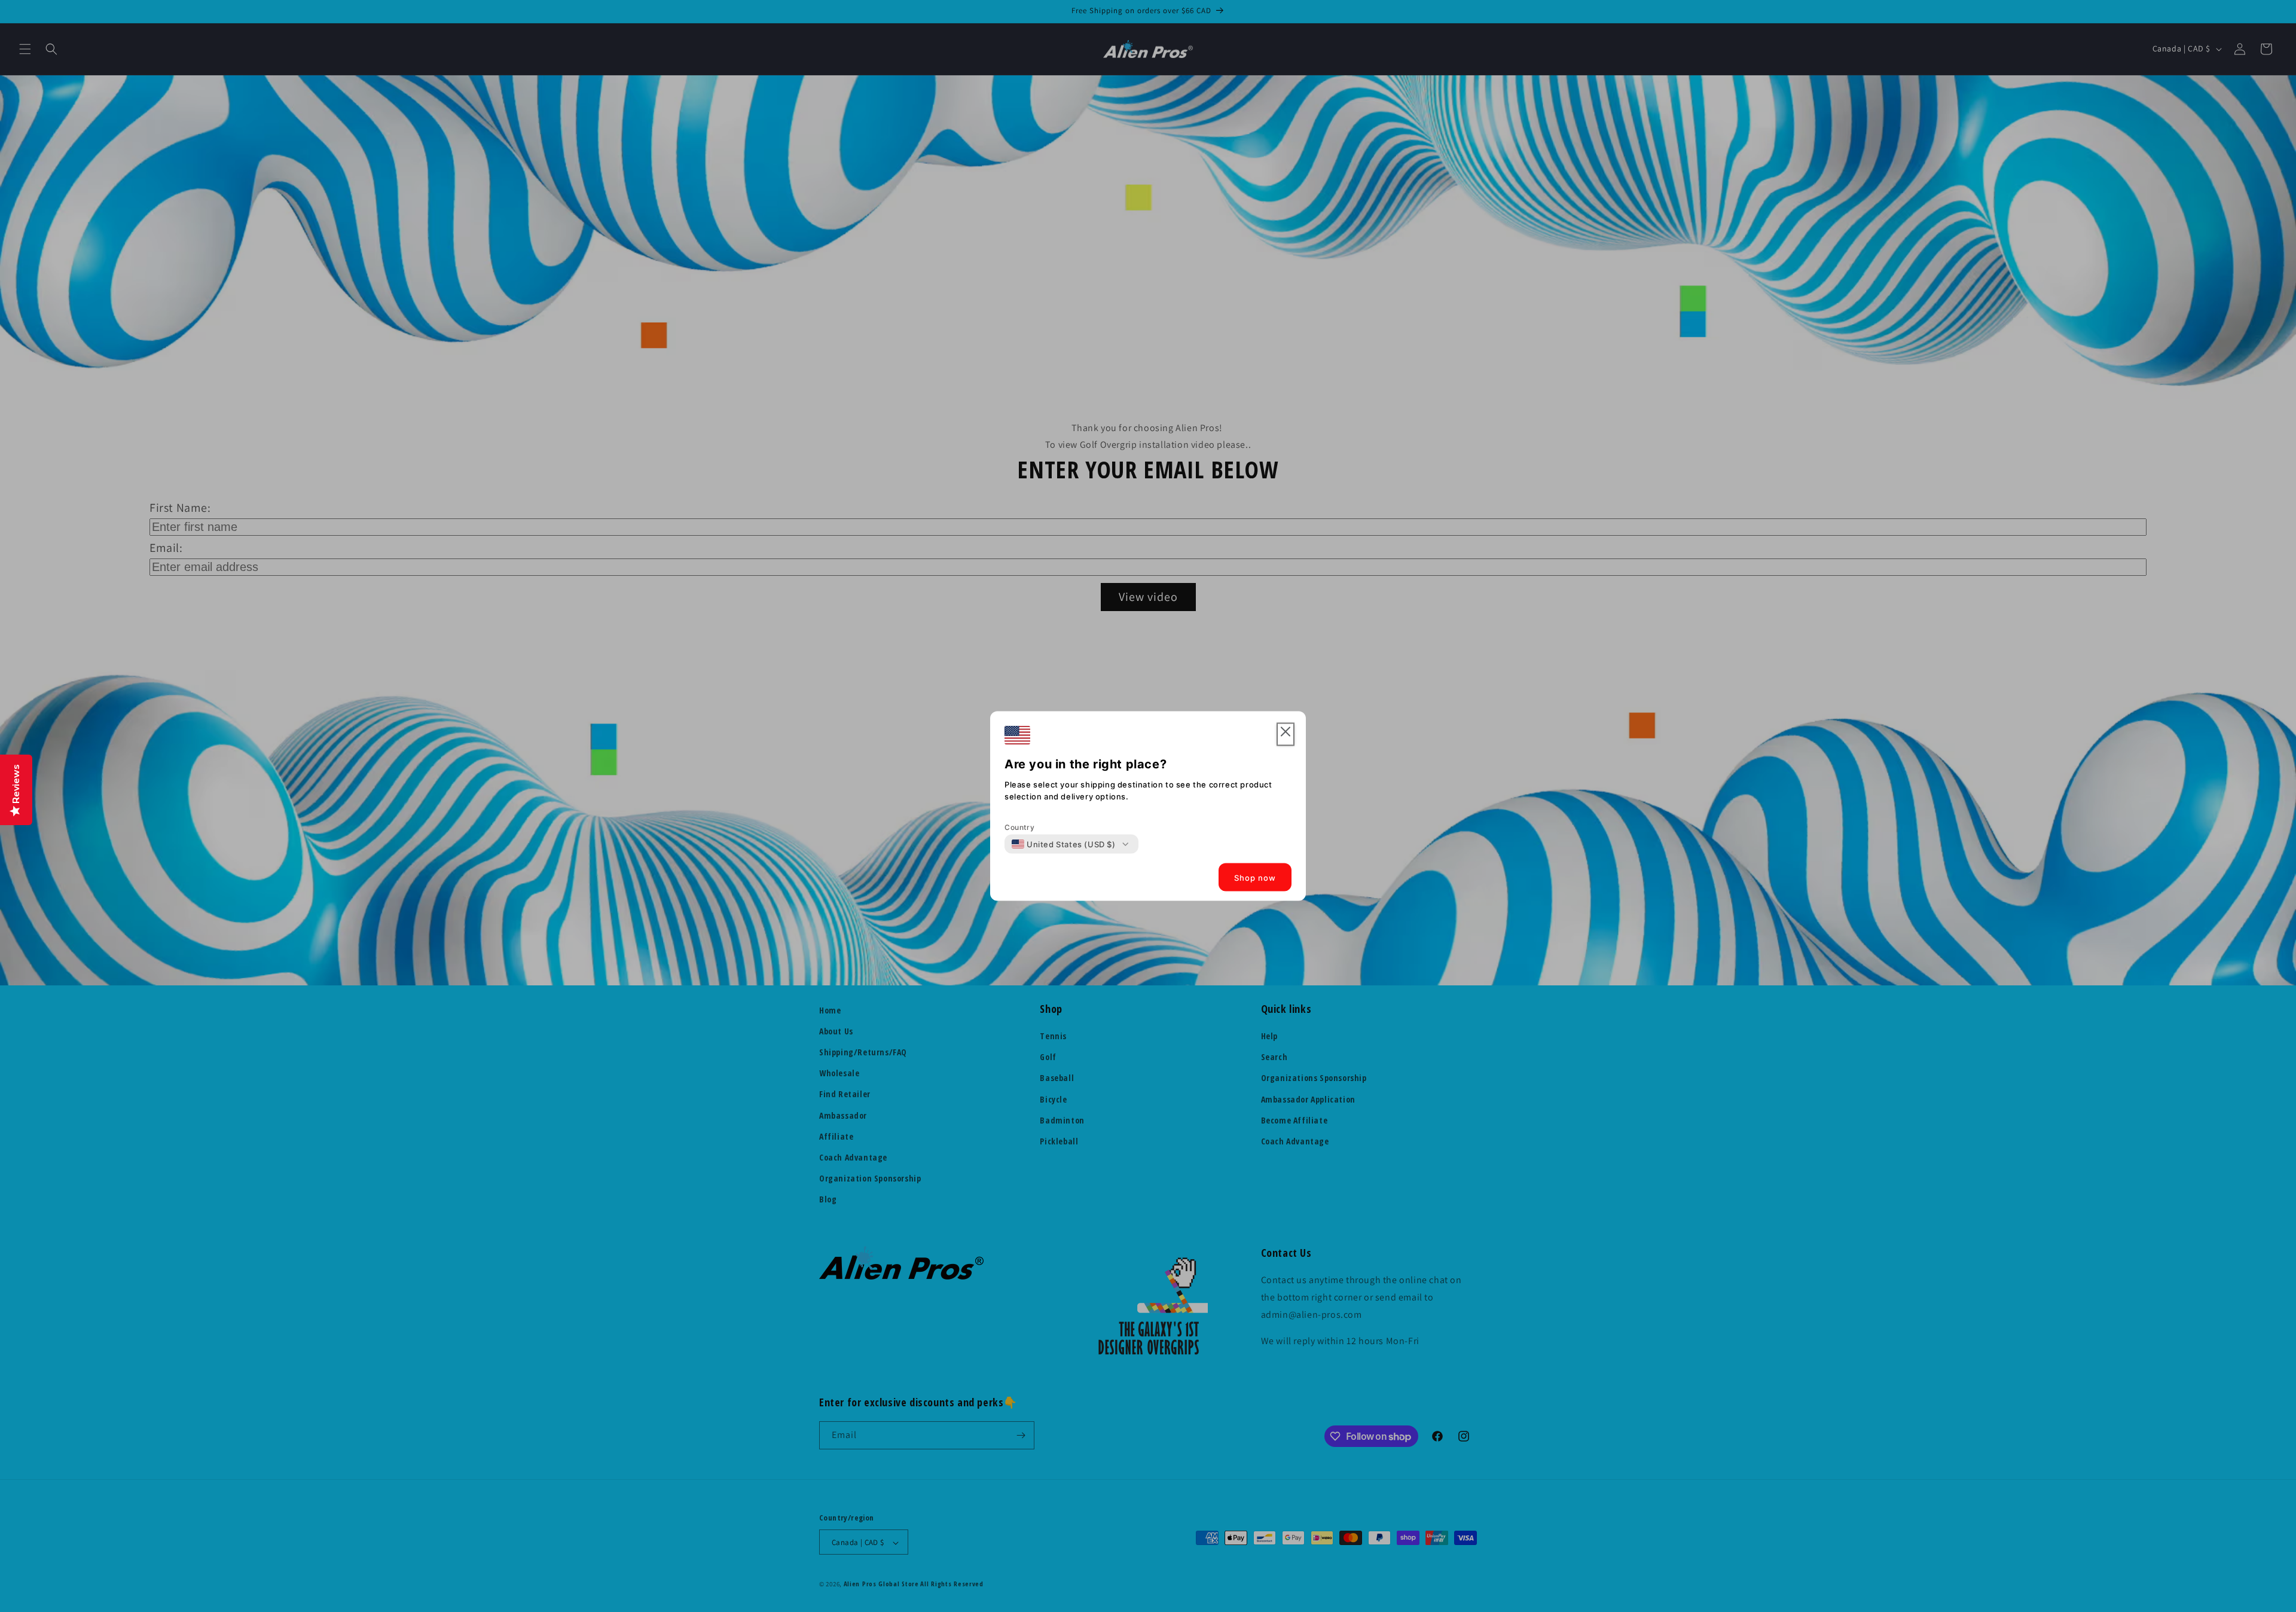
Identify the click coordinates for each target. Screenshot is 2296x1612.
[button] (1286, 735)
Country (1019, 827)
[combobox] (1064, 844)
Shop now (1255, 877)
